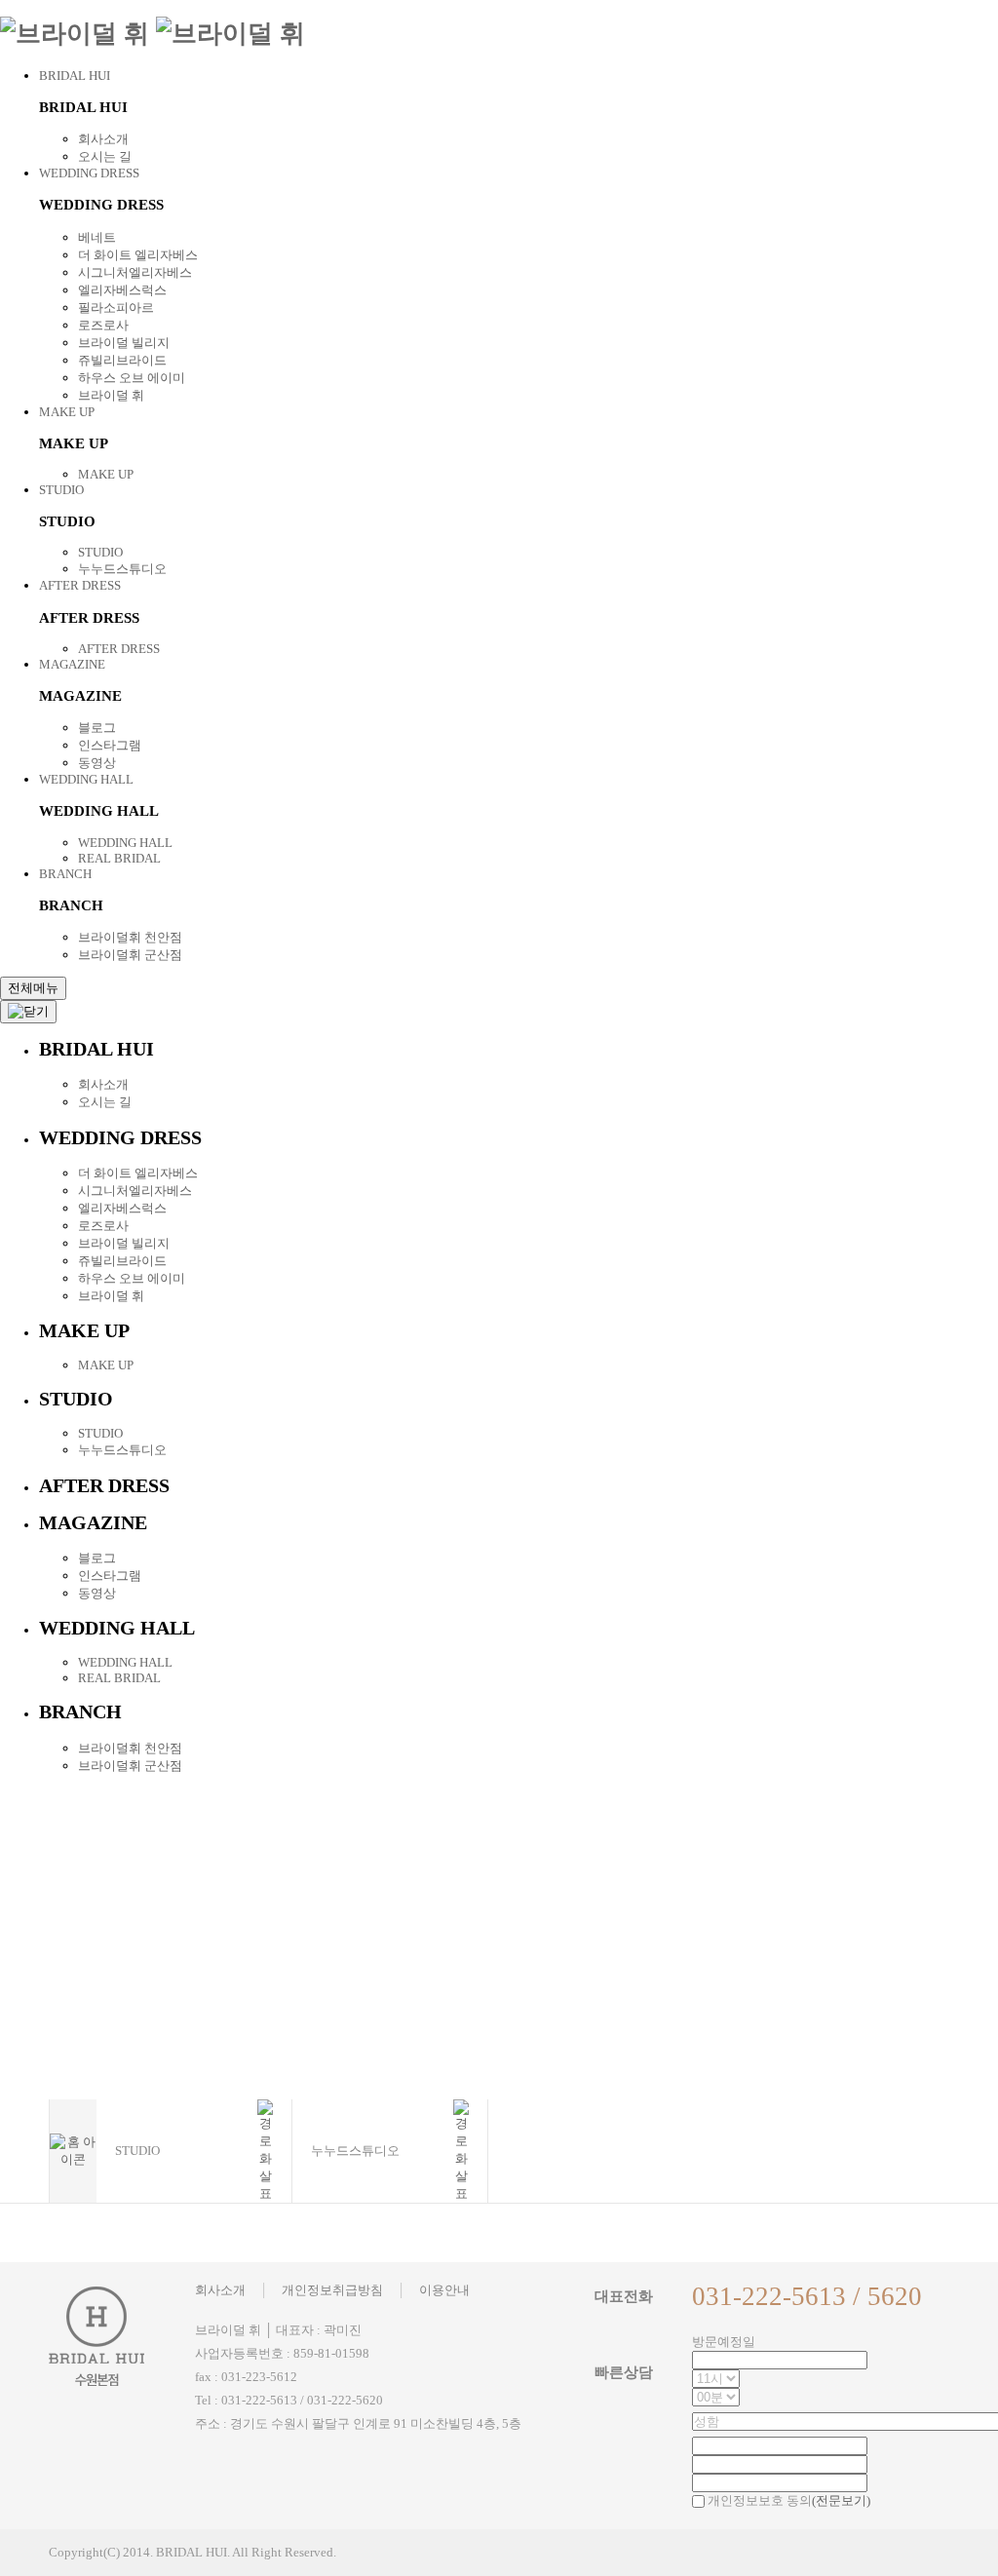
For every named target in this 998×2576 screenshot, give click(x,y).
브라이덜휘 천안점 (130, 937)
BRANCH (65, 874)
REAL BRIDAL (119, 858)
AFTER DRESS (80, 585)
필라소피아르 (116, 308)
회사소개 (103, 139)
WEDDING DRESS (89, 173)
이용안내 (444, 2290)
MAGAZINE (72, 664)
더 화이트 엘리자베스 (138, 255)
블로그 (97, 728)
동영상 (97, 763)
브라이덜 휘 (111, 395)
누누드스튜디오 (122, 569)
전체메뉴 (33, 988)
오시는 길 (105, 156)
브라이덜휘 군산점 (130, 955)
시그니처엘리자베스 (135, 272)
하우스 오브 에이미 (132, 378)
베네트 (97, 237)
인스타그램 (110, 745)
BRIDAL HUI (75, 76)
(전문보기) (841, 2500)
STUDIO (61, 490)
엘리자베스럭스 (122, 290)
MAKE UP (67, 412)
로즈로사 (103, 325)
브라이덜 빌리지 (124, 343)
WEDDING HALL (86, 779)
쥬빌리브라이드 (122, 360)
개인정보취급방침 (332, 2290)
